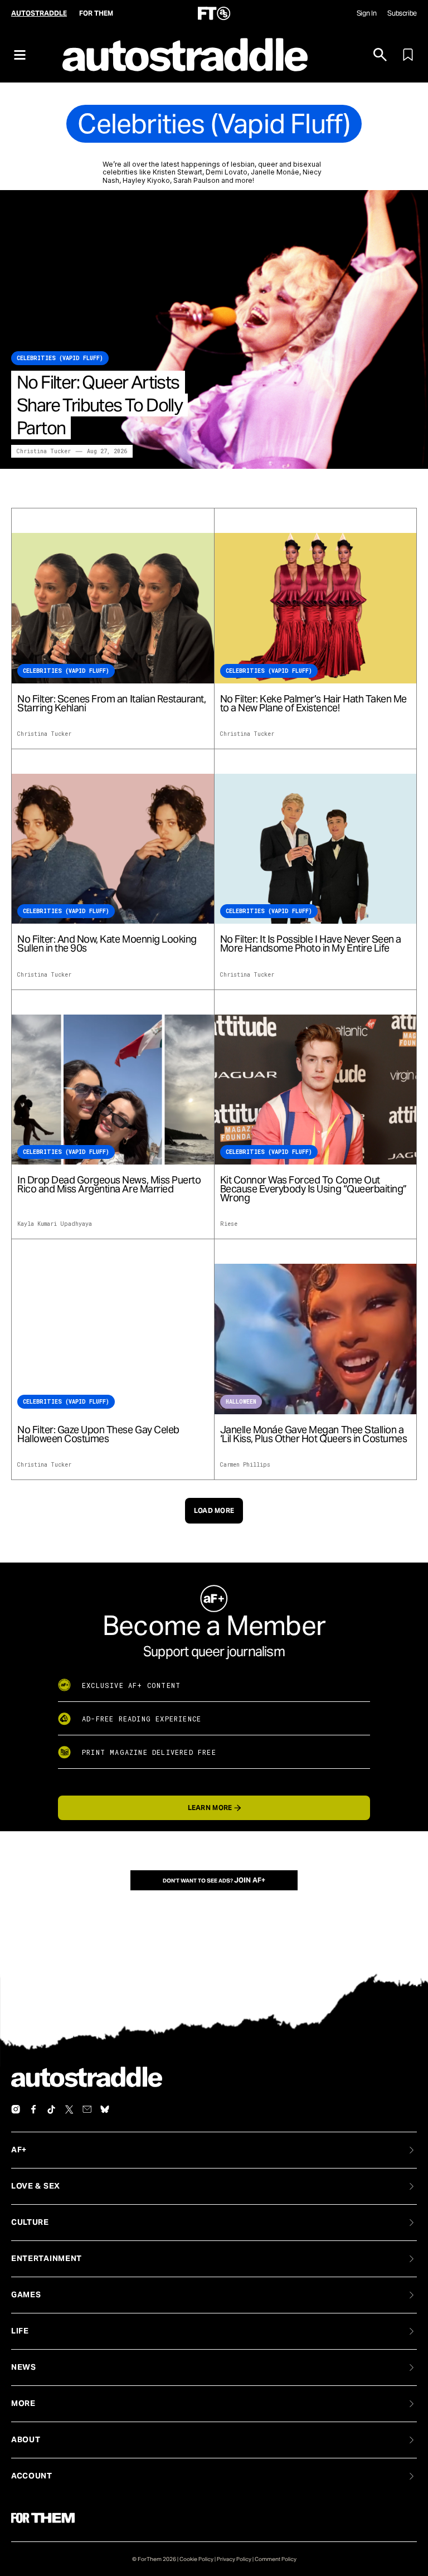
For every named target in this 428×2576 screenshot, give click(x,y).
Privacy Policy (234, 2559)
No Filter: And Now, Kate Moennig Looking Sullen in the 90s (107, 944)
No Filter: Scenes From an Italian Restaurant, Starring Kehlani (111, 704)
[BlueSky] (105, 2109)
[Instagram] (16, 2109)
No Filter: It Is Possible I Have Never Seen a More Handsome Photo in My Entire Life (311, 944)
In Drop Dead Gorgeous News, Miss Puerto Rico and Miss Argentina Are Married (109, 1185)
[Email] (87, 2109)
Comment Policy (276, 2559)
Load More (214, 1510)
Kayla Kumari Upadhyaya (55, 1224)
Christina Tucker (44, 451)
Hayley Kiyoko (146, 180)
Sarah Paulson (196, 180)
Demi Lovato (227, 172)
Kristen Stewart (177, 172)
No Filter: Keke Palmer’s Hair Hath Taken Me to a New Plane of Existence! (313, 704)
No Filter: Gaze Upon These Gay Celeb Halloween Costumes (98, 1434)
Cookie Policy (196, 2559)
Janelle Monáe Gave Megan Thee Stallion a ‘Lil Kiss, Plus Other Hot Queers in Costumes (314, 1434)
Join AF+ (250, 1880)
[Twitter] (69, 2109)
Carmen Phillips (245, 1465)
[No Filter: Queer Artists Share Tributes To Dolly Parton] (214, 329)
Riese (229, 1224)
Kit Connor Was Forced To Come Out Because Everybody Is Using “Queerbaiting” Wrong (313, 1189)
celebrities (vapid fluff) (60, 358)
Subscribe (402, 13)
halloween (241, 1402)
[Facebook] (33, 2109)
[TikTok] (51, 2109)
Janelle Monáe (275, 172)
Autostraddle (39, 13)
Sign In (366, 13)
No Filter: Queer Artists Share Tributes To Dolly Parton (99, 405)
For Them (96, 13)
